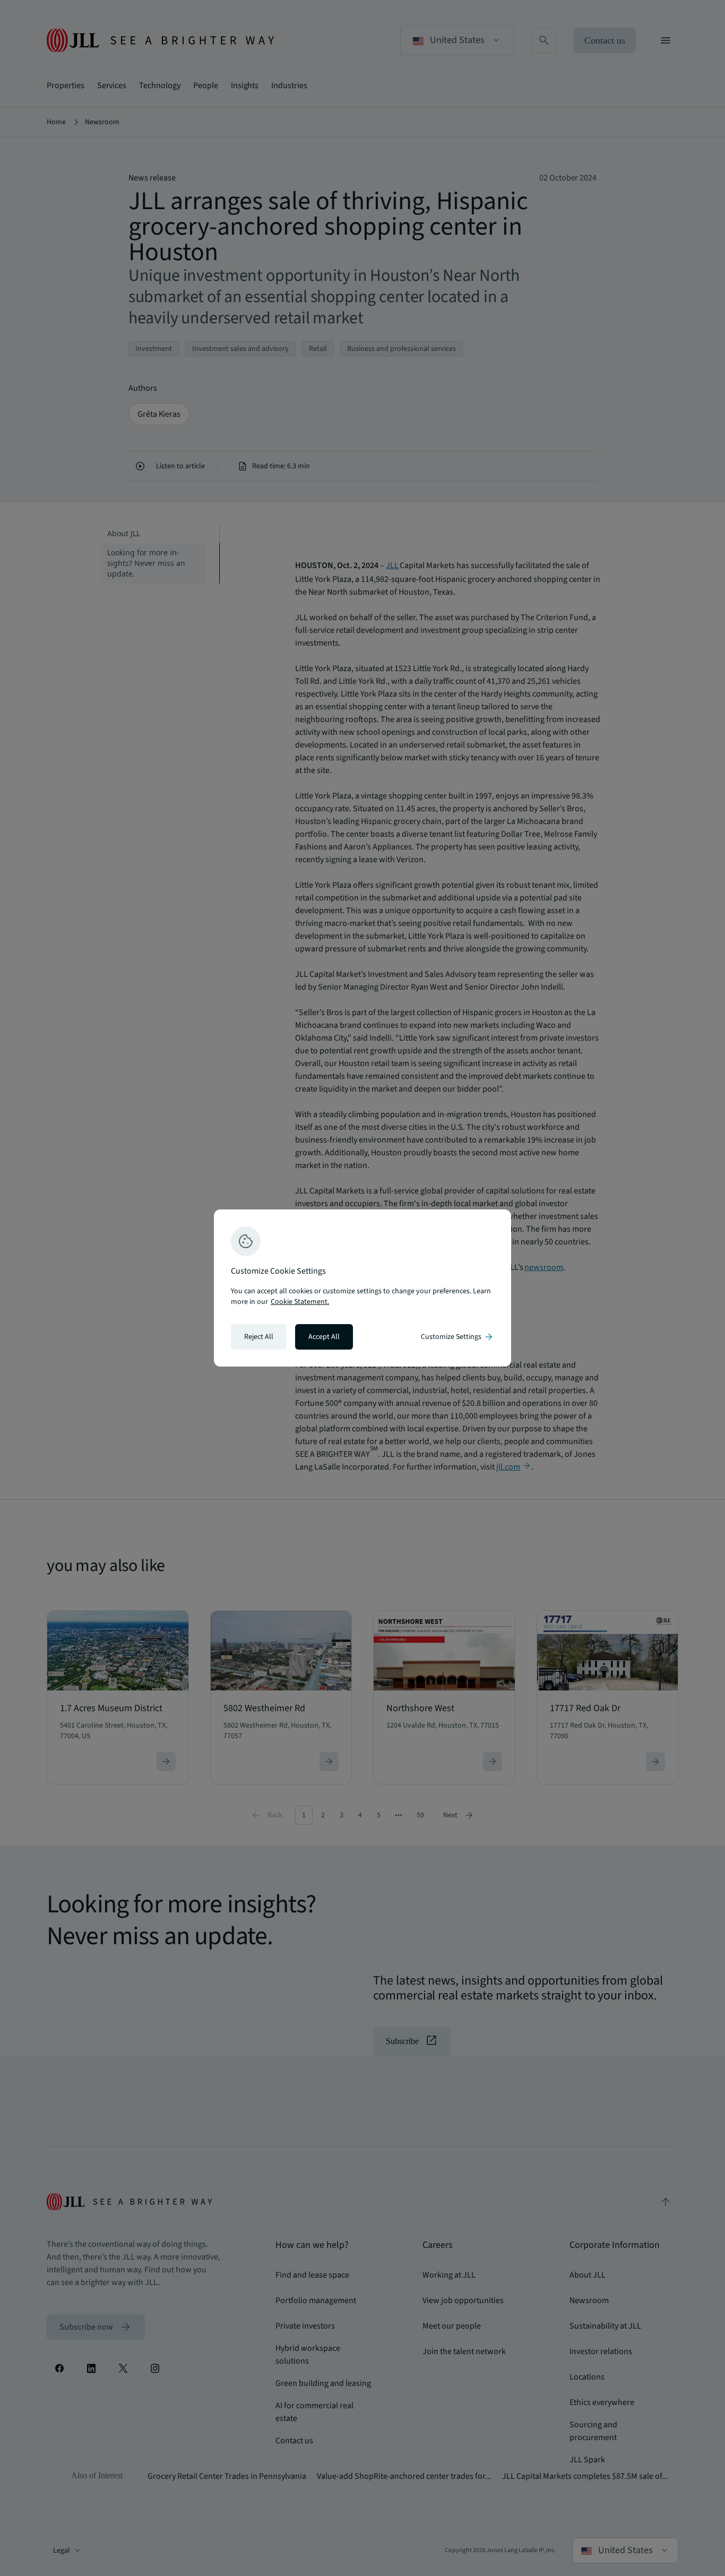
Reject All (259, 1337)
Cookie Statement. (300, 1302)
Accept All (324, 1337)
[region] (362, 1288)
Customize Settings (458, 1337)
